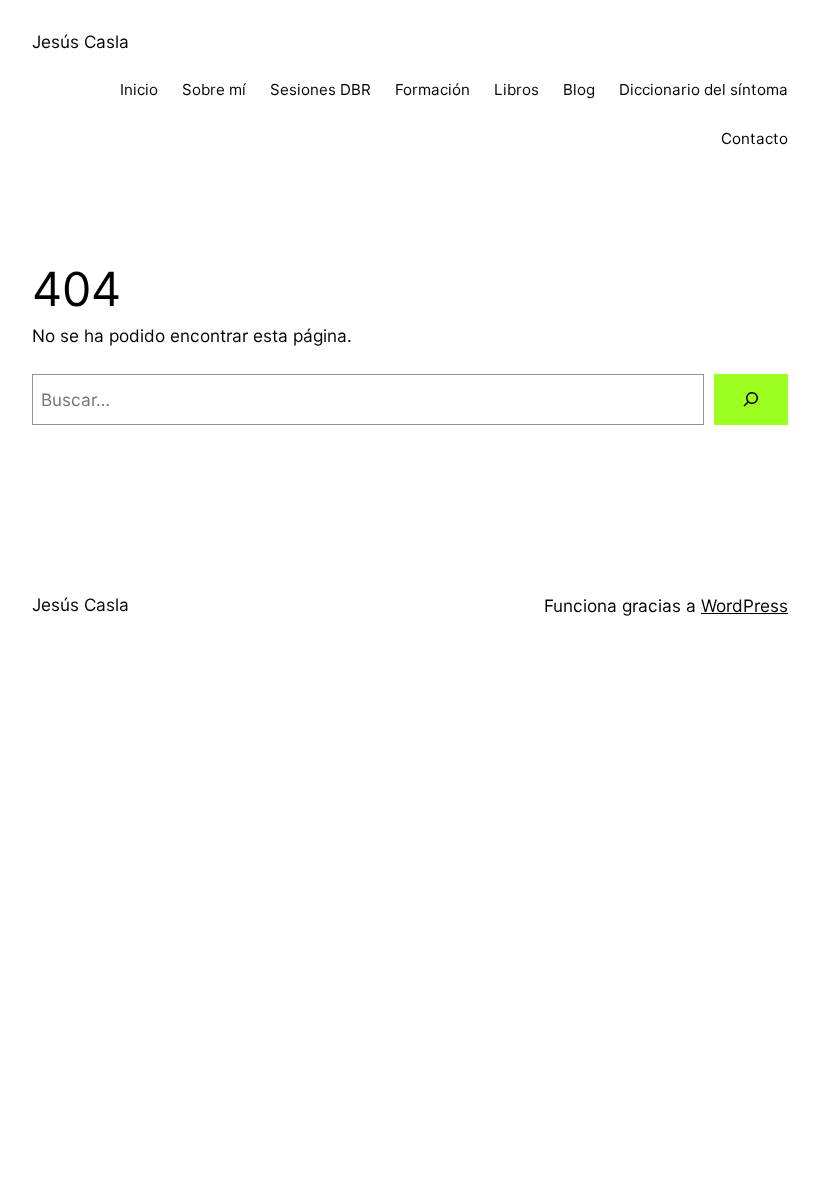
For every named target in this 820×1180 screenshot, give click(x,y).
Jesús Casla (80, 41)
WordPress (744, 605)
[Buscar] (751, 399)
